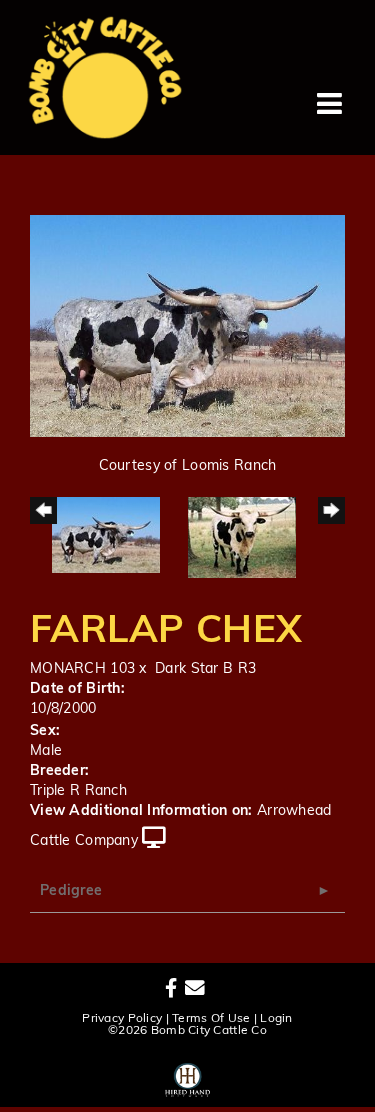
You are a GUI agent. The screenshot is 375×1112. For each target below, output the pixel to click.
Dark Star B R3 (205, 669)
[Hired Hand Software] (187, 1077)
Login (276, 1019)
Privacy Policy (122, 1019)
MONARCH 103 (82, 669)
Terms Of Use (211, 1019)
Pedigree (71, 891)
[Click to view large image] (187, 326)
